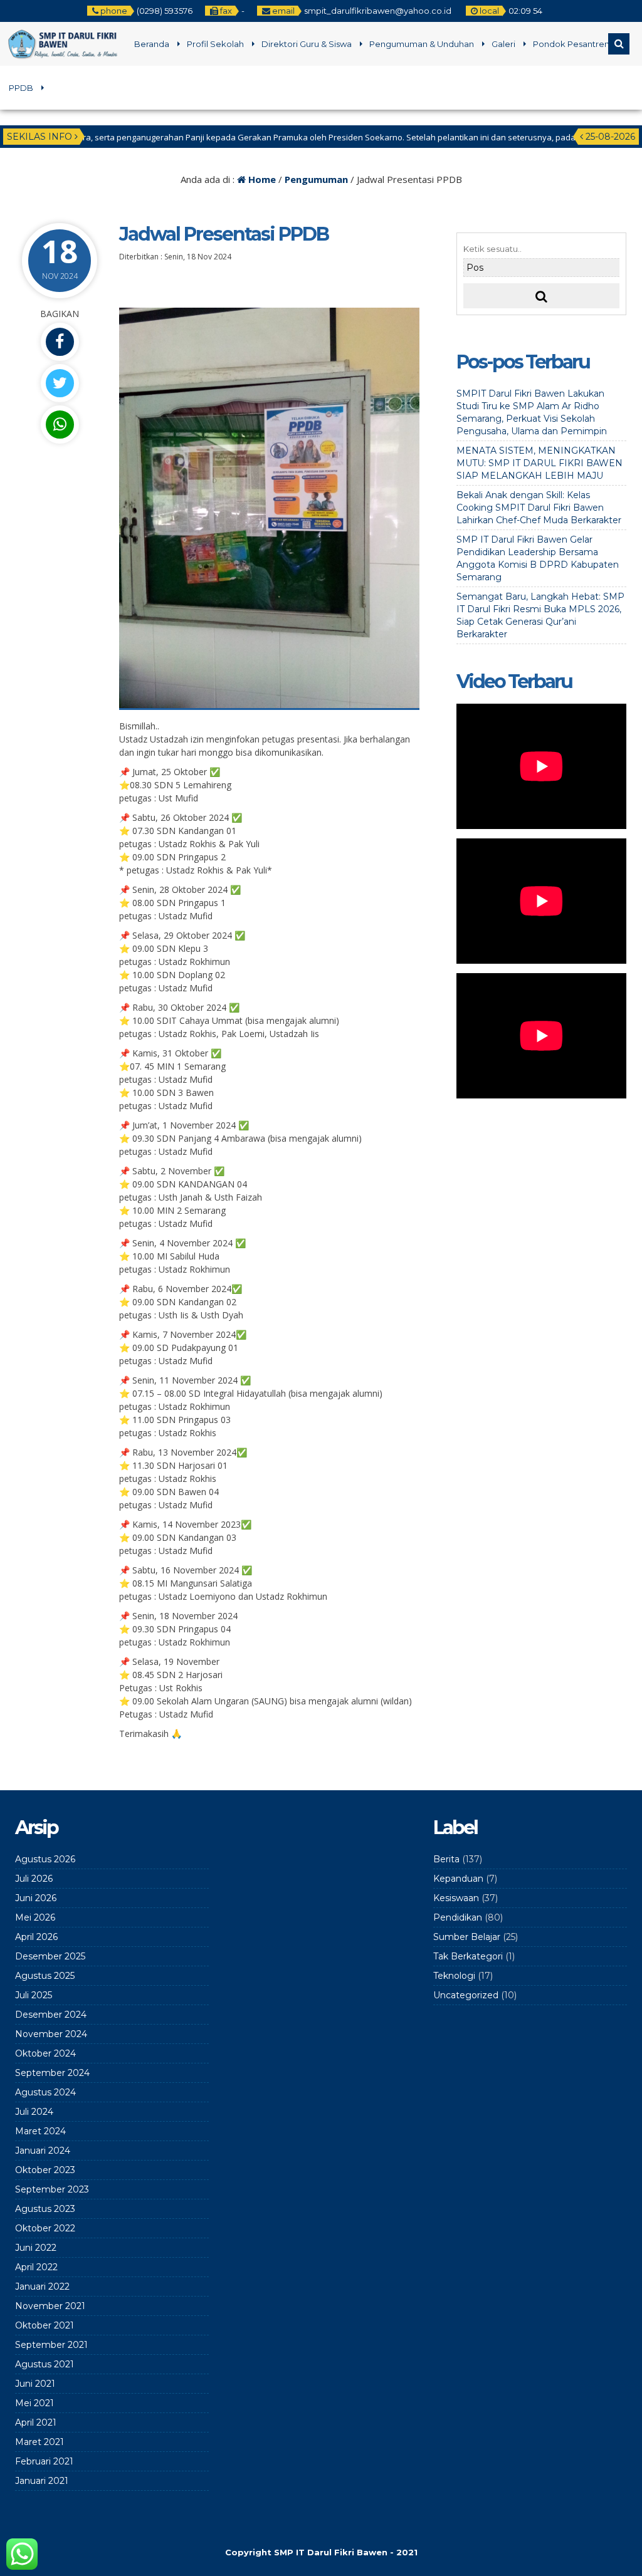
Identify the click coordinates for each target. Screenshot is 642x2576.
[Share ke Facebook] (60, 342)
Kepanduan (458, 1879)
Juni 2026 (36, 1898)
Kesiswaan (456, 1898)
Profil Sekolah (215, 44)
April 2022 (36, 2267)
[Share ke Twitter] (60, 383)
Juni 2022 (36, 2248)
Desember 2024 (51, 2015)
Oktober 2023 (45, 2170)
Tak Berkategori (468, 1956)
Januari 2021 (42, 2481)
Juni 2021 (35, 2384)
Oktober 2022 (45, 2228)
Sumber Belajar (467, 1937)
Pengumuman (316, 179)
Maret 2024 (40, 2131)
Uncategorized (466, 1995)
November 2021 (50, 2306)
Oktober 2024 (45, 2053)
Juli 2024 (34, 2112)
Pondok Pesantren (571, 44)
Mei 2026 (35, 1917)
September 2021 (51, 2345)
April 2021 (36, 2422)
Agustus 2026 (45, 1859)
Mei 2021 (34, 2403)
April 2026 (36, 1937)
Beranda (152, 44)
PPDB (21, 88)
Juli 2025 (34, 1995)
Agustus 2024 (45, 2092)
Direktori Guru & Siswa (307, 44)
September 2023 (52, 2189)
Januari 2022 (42, 2287)
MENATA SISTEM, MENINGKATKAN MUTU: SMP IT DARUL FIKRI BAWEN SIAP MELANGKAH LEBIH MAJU (539, 463)
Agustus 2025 (45, 1976)
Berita (446, 1859)
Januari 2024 (43, 2151)
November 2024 (51, 2034)
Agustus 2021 (45, 2364)
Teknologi (454, 1976)
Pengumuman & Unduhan (422, 44)
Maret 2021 (39, 2442)
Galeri (503, 44)
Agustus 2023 (45, 2209)
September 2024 (52, 2073)
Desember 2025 (50, 1956)
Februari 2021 (44, 2461)
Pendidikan (458, 1917)
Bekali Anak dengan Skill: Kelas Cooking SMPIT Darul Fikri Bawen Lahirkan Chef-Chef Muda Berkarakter (539, 508)
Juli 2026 (34, 1879)
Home (261, 179)
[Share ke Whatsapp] (60, 425)
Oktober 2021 (45, 2325)
